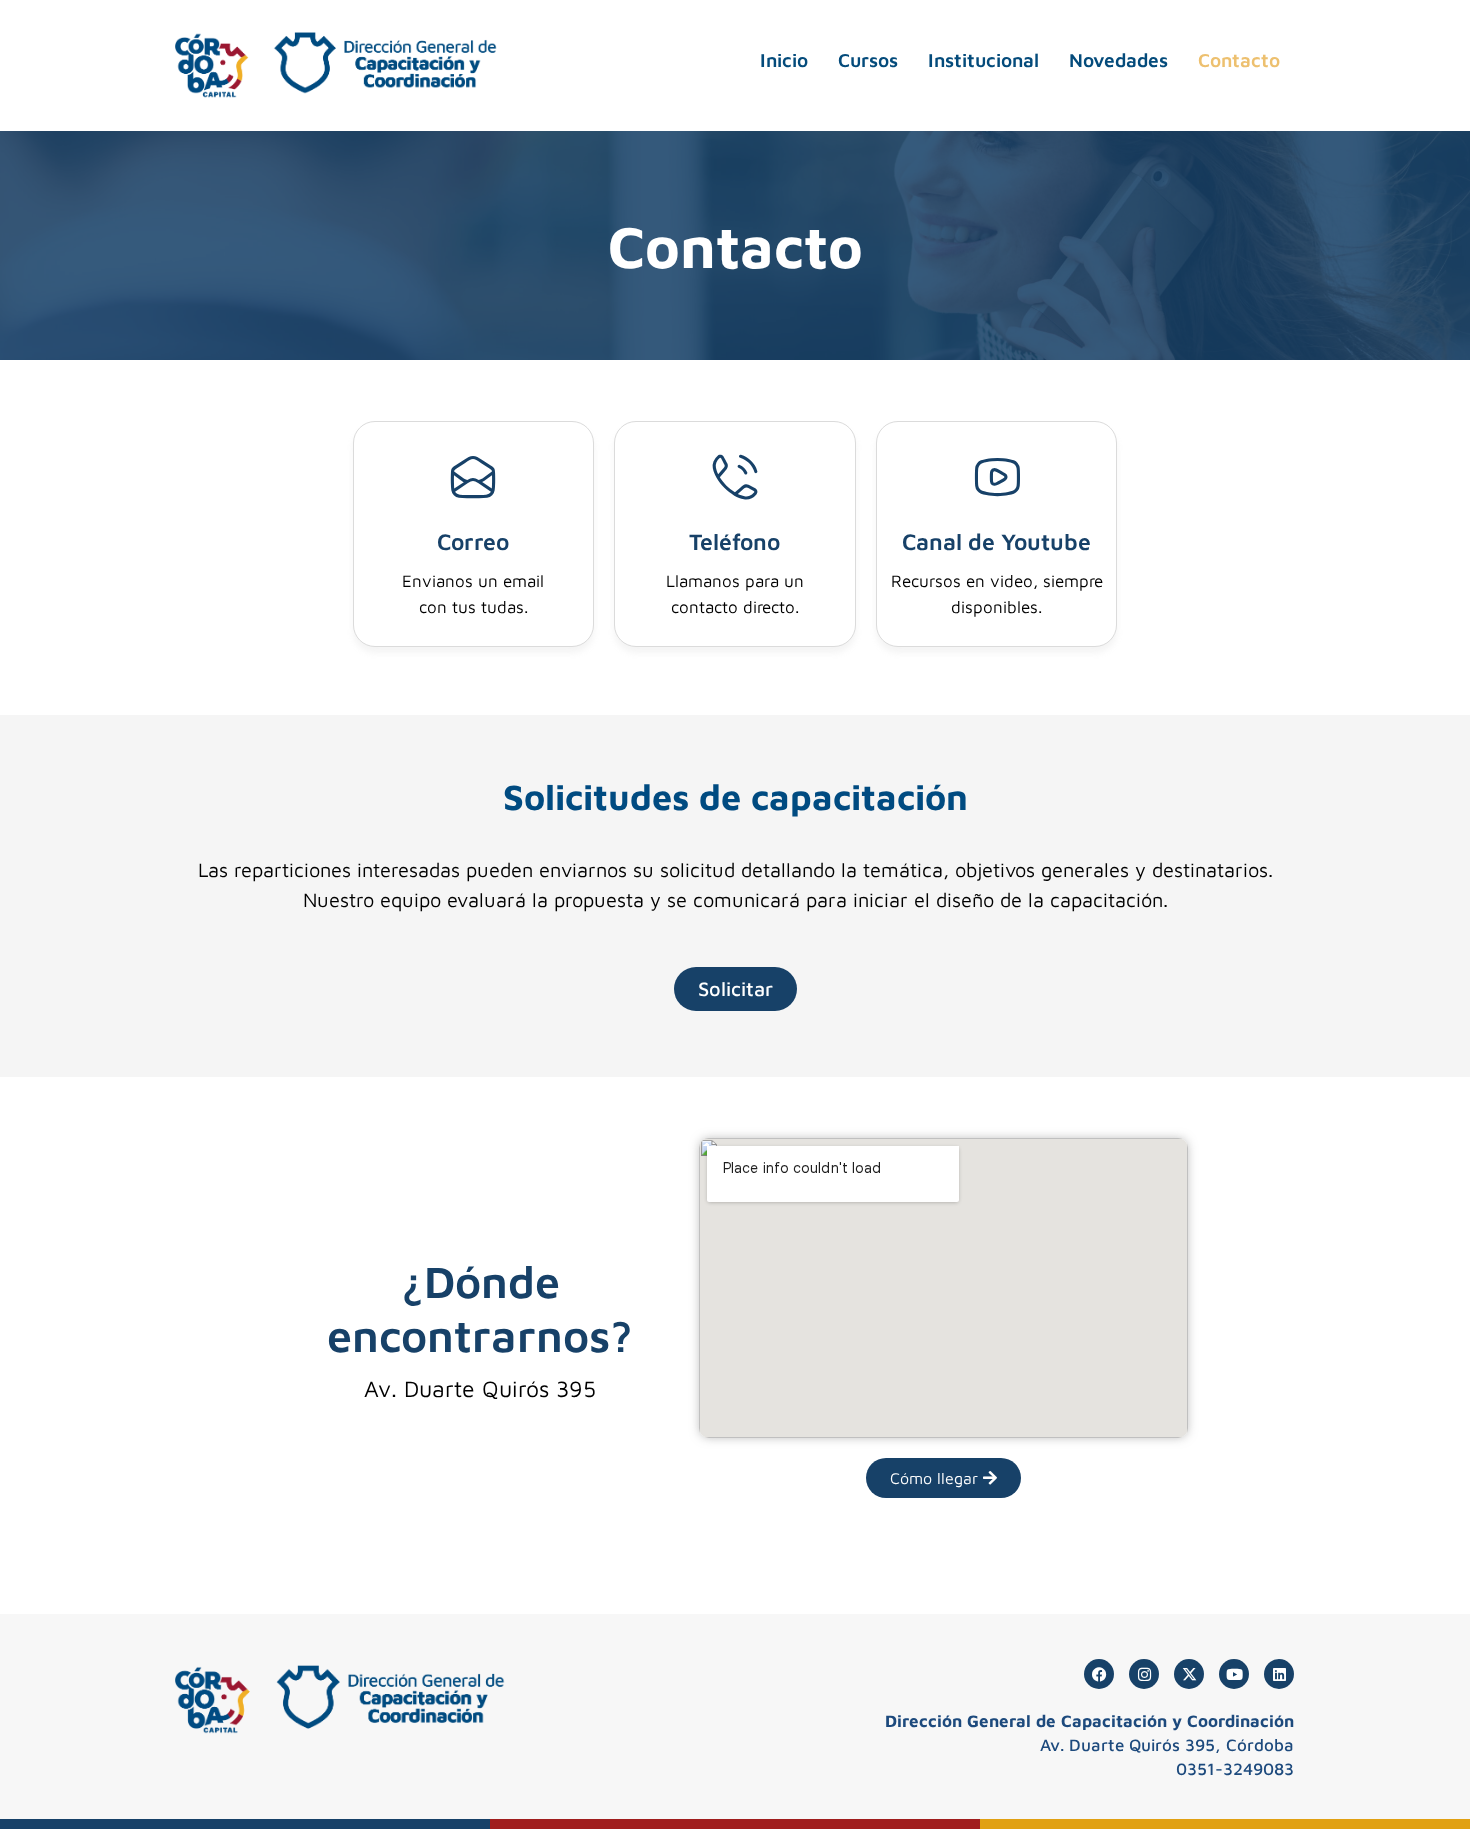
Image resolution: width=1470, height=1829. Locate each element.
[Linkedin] (1279, 1674)
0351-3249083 (1235, 1769)
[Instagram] (1144, 1674)
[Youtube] (1234, 1674)
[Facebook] (1099, 1674)
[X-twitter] (1189, 1674)
